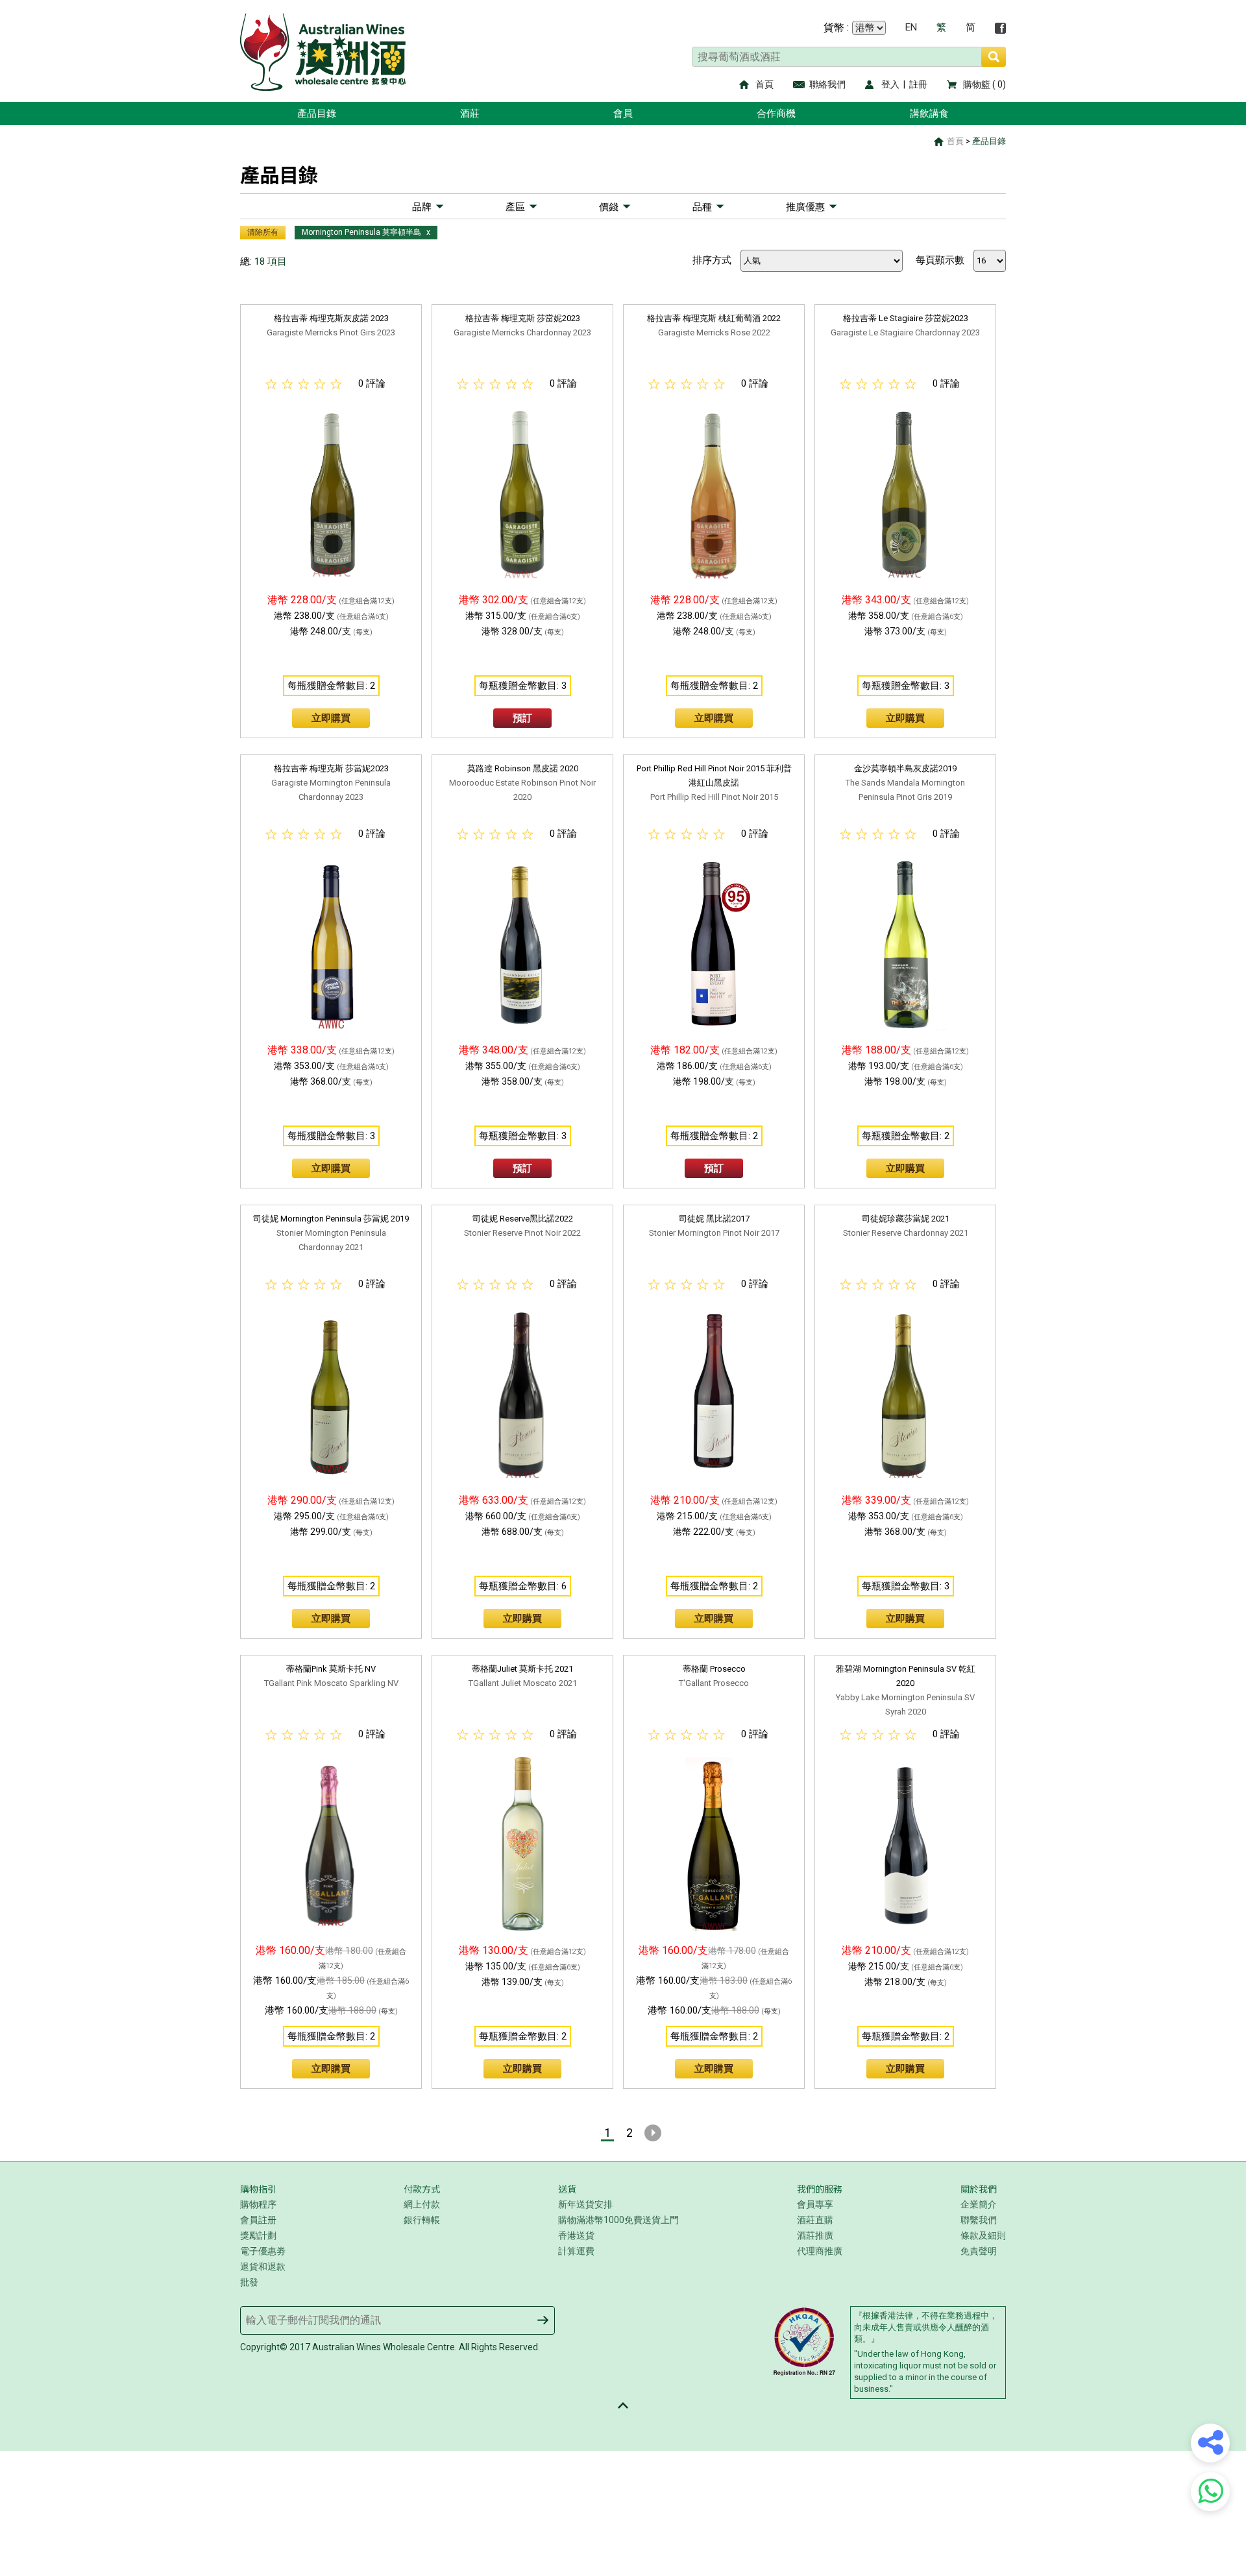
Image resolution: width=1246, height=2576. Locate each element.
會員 (623, 114)
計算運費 (576, 2251)
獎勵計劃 (258, 2235)
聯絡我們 (827, 84)
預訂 (522, 718)
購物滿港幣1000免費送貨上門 (618, 2220)
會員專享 (815, 2204)
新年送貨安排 (585, 2204)
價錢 (609, 207)
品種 (702, 207)
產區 (515, 207)
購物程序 (258, 2204)
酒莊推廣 (815, 2235)
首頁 (764, 84)
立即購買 (331, 718)
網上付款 (422, 2204)
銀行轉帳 (422, 2220)
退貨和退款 (263, 2267)
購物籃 (977, 84)
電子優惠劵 (263, 2251)
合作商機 (776, 114)
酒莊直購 (815, 2220)
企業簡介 (979, 2204)
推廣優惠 (805, 207)
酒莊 (470, 114)
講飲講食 (929, 114)
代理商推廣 (820, 2251)
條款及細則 (983, 2235)
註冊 (918, 84)
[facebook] (1000, 28)
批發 (249, 2282)
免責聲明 (979, 2251)
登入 (890, 84)
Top (623, 2405)
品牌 (422, 207)
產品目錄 (317, 114)
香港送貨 (576, 2235)
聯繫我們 (979, 2220)
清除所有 (263, 232)
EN (911, 28)
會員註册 (258, 2220)
